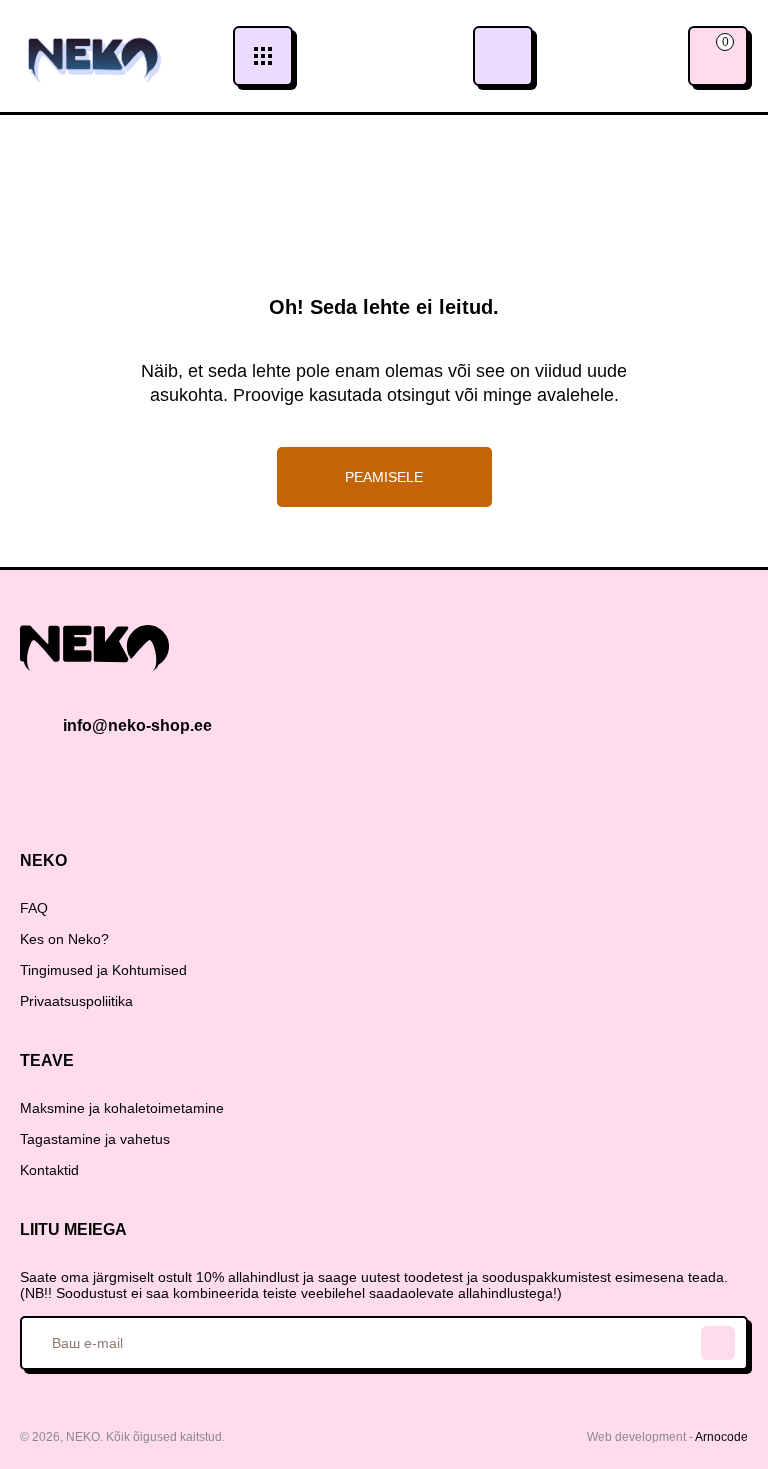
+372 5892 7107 (503, 56)
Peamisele (384, 477)
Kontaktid (49, 1170)
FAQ (34, 908)
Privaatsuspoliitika (76, 1001)
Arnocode (721, 1437)
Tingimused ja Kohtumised (103, 970)
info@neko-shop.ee (137, 725)
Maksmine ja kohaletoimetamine (122, 1108)
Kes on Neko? (64, 939)
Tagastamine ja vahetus (95, 1139)
